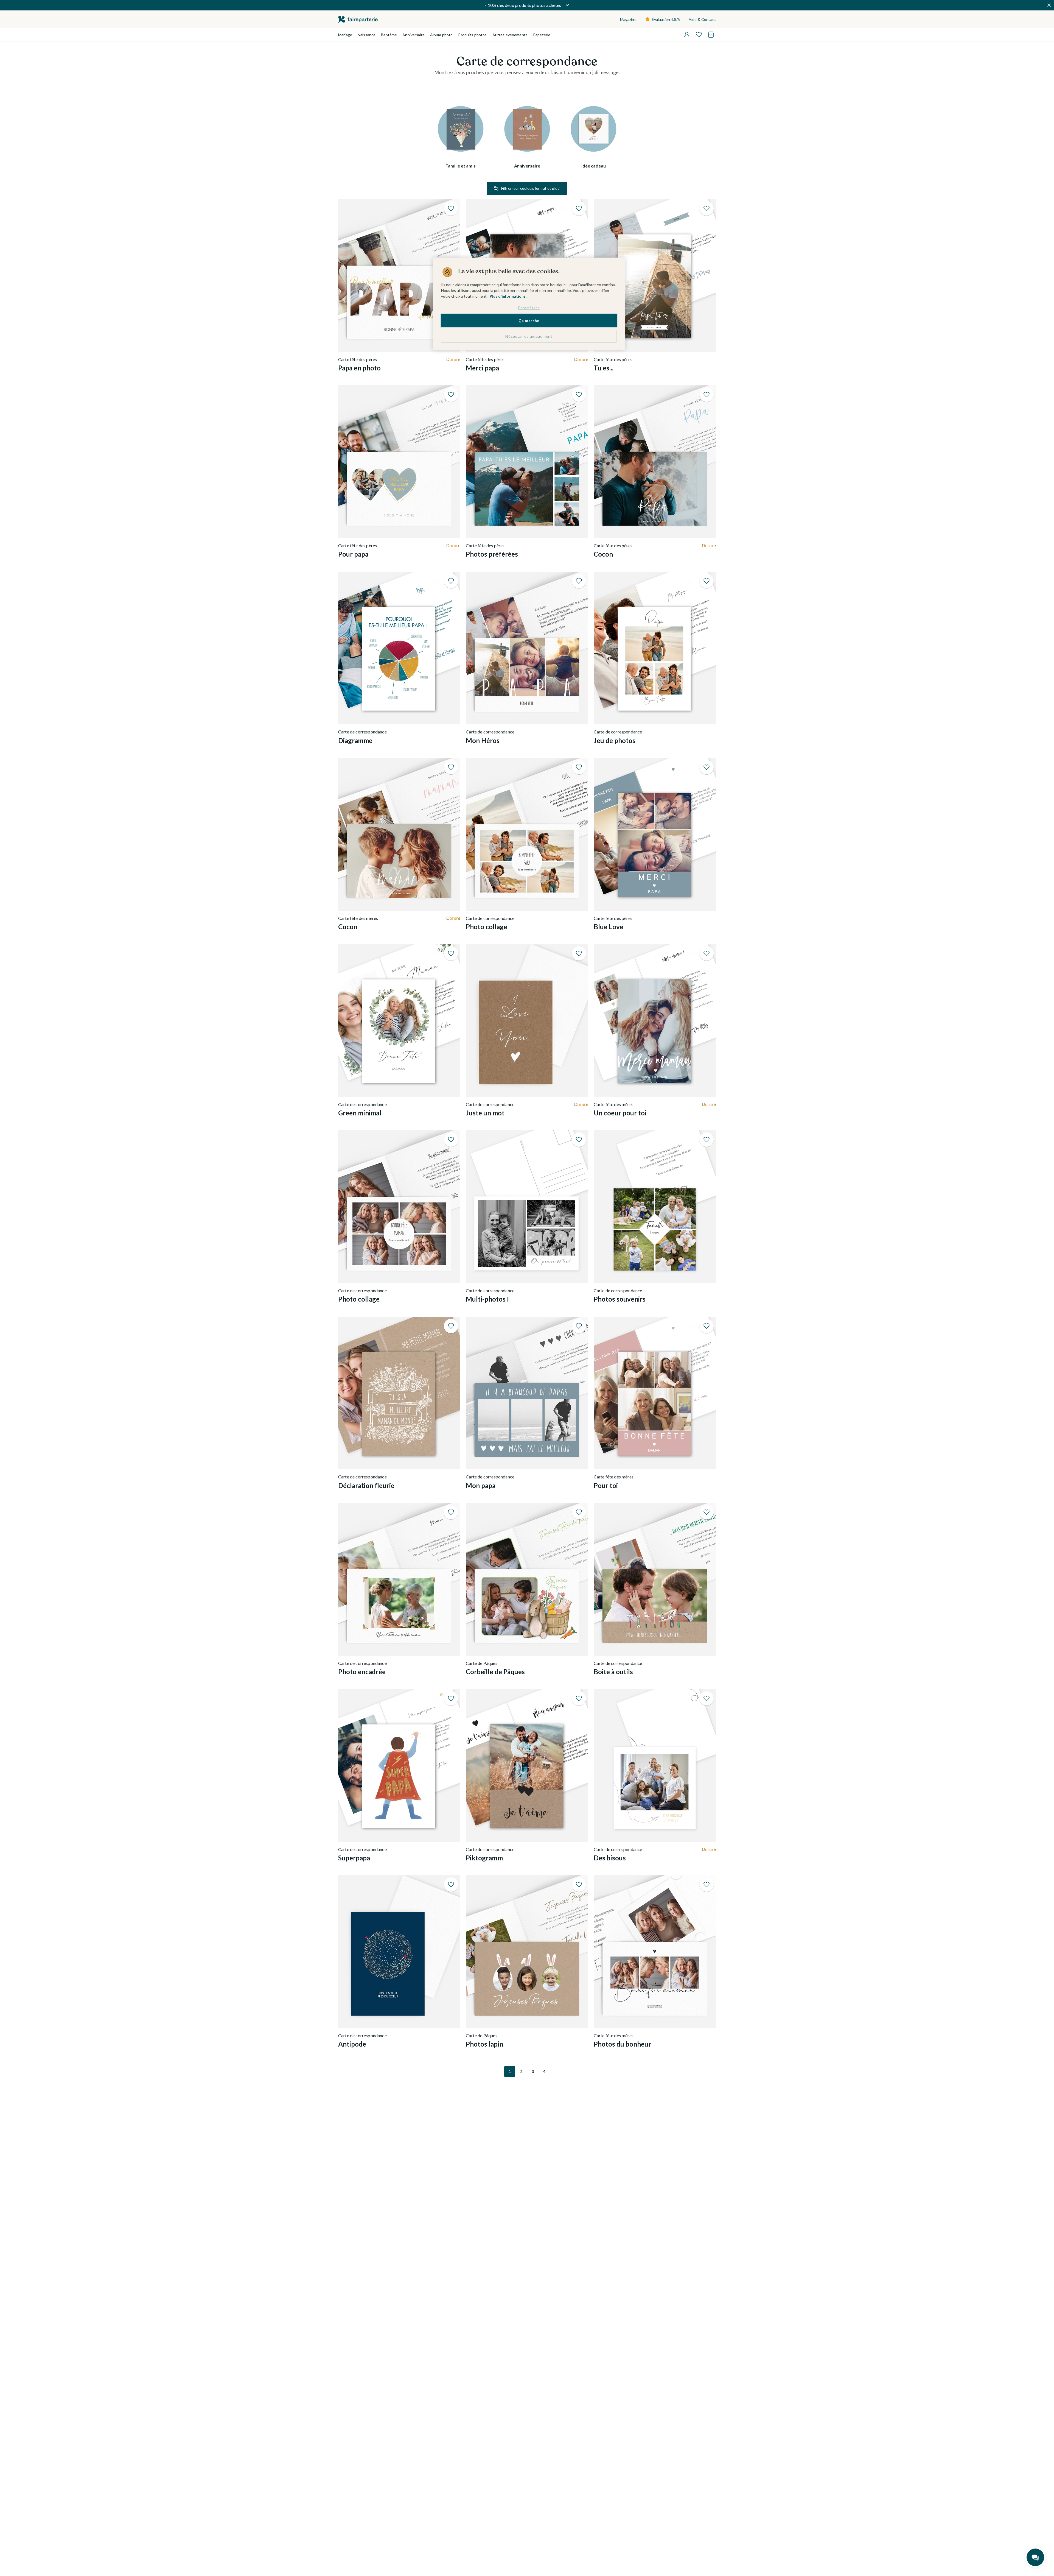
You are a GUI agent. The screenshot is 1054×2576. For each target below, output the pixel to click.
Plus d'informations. (508, 296)
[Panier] (711, 35)
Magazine (628, 19)
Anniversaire (414, 35)
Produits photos (472, 35)
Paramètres (529, 308)
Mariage (345, 35)
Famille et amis (461, 166)
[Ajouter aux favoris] (451, 208)
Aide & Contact (702, 19)
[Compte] (687, 35)
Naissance (367, 35)
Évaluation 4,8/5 (666, 19)
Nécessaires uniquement (529, 336)
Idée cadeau (594, 166)
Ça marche (529, 321)
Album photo (441, 35)
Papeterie (542, 35)
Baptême (389, 35)
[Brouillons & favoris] (699, 35)
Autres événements (510, 35)
